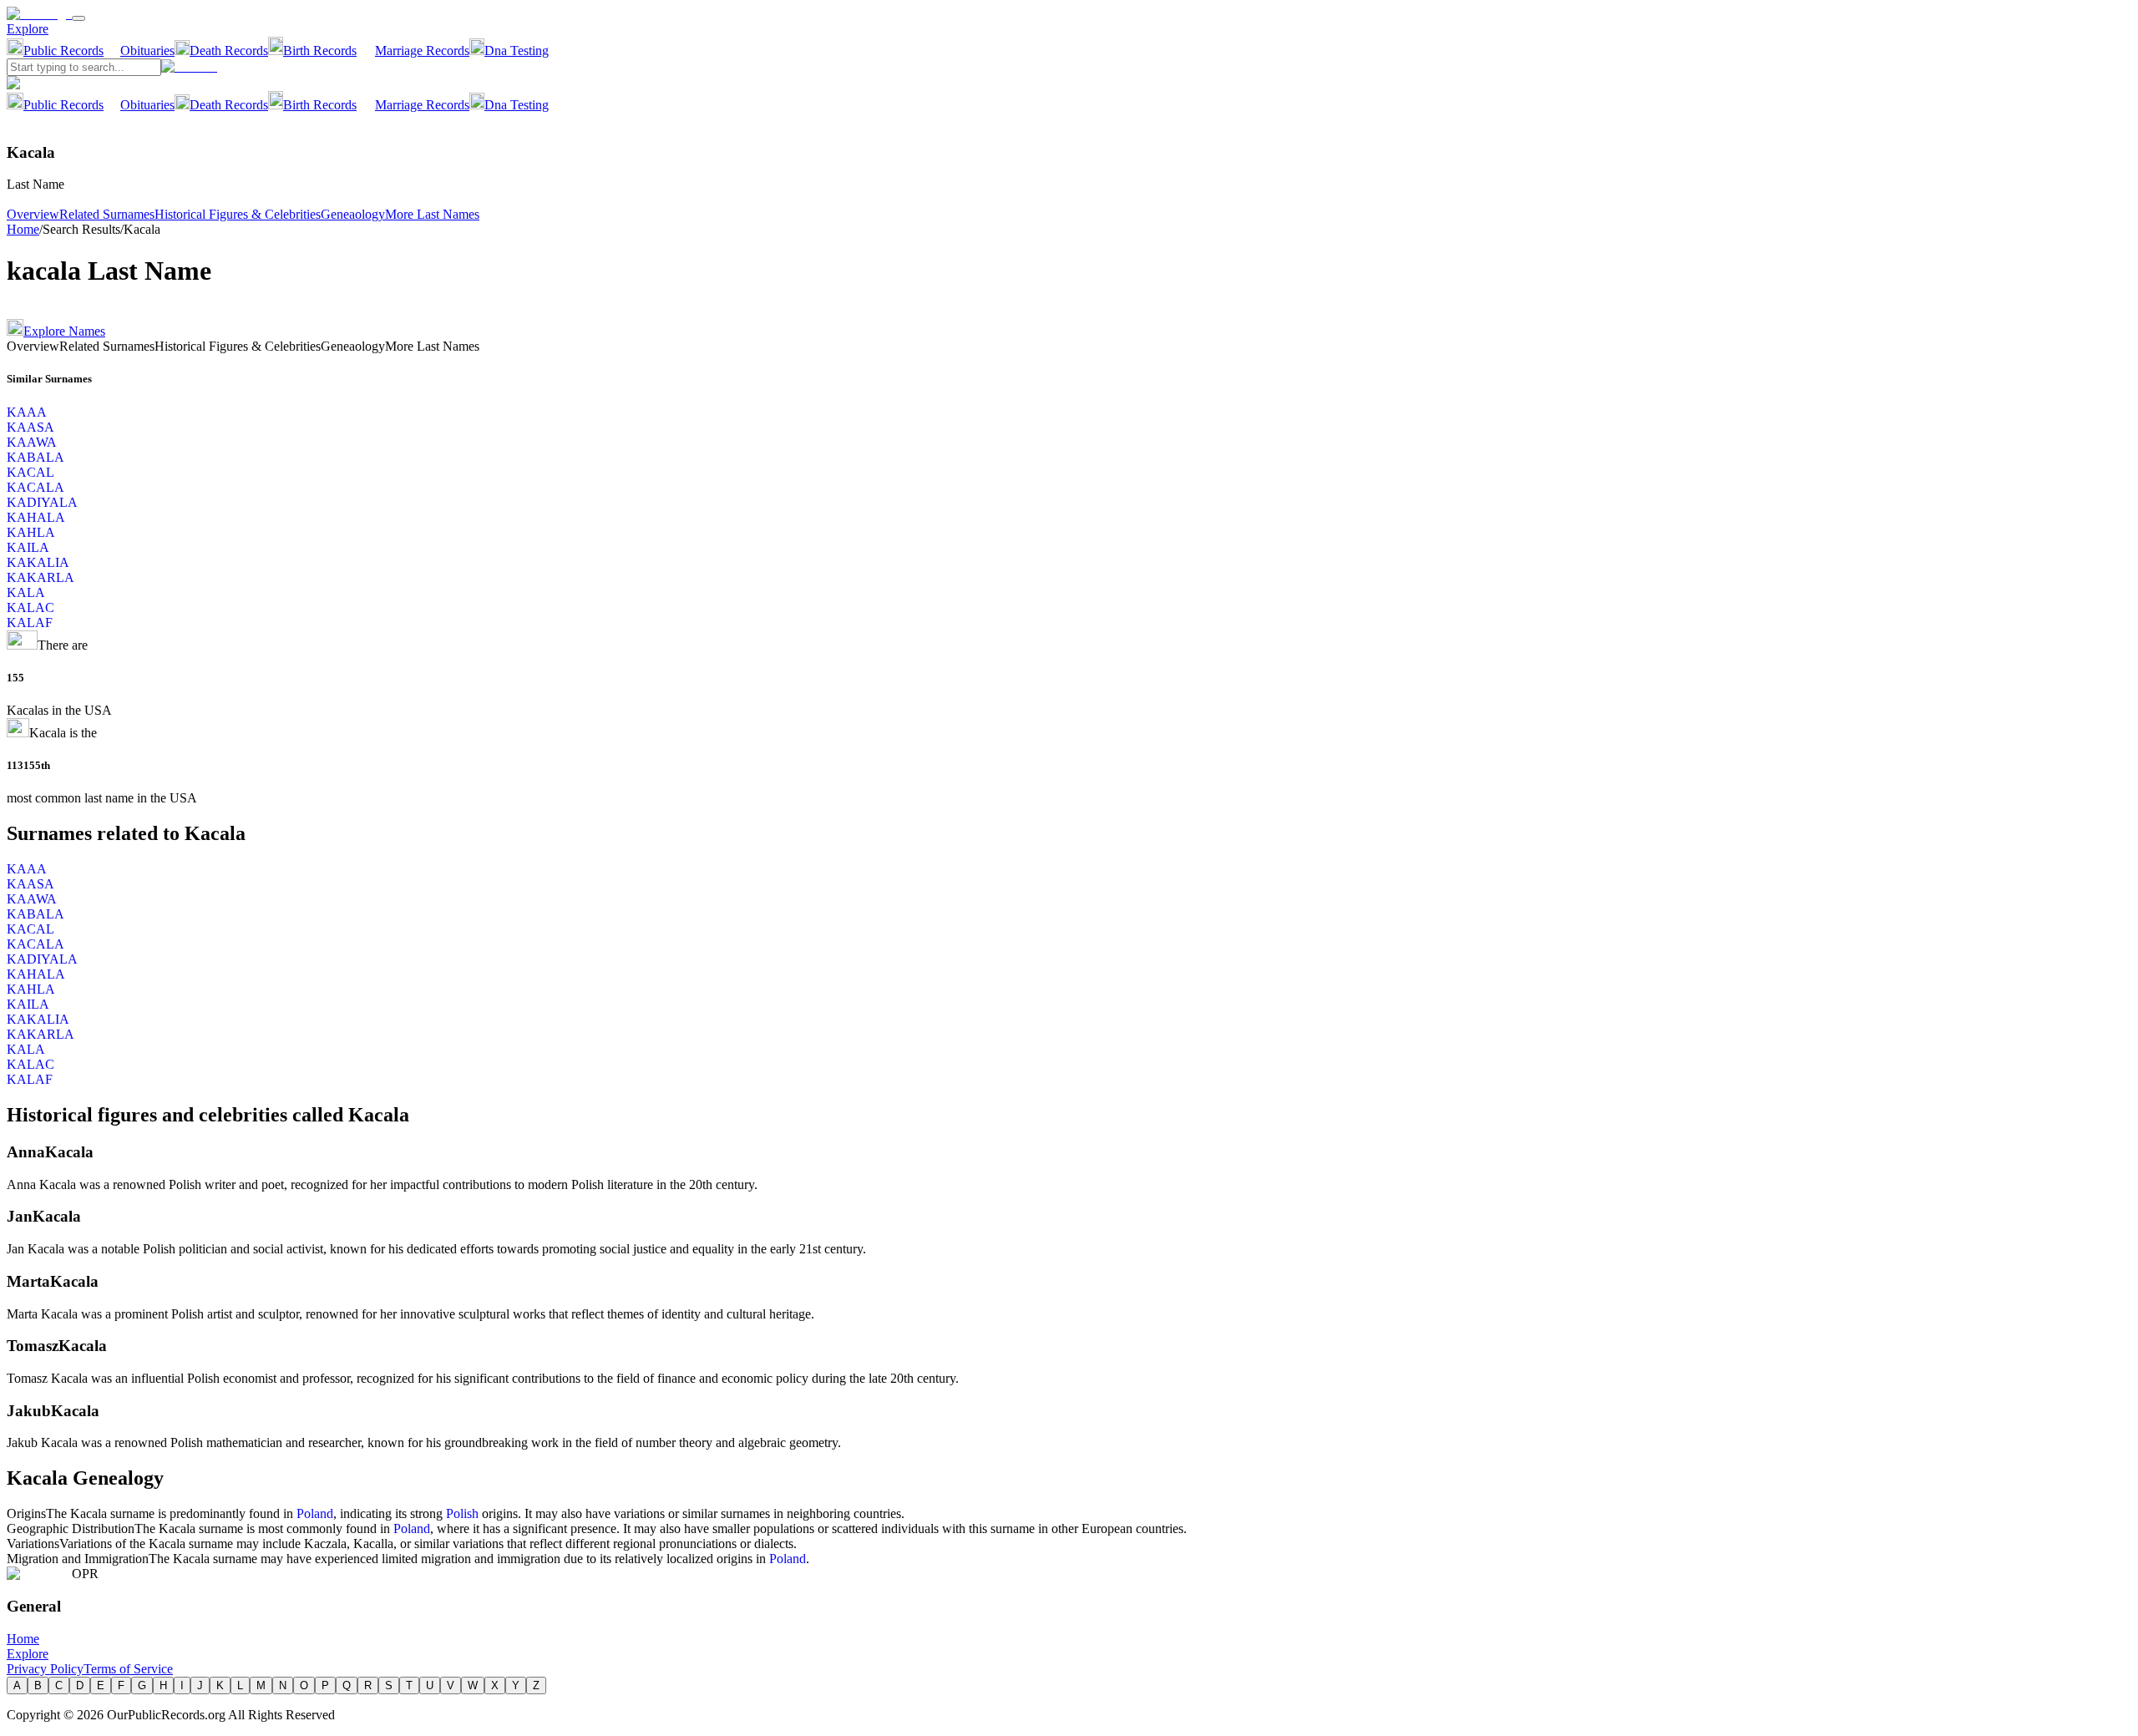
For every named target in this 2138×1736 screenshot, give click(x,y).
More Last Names (432, 214)
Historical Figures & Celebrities (238, 214)
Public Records (63, 51)
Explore (28, 29)
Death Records (229, 51)
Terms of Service (128, 1669)
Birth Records (320, 51)
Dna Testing (517, 51)
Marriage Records (422, 51)
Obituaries (147, 51)
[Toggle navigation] (79, 18)
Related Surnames (107, 214)
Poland (315, 1513)
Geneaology (353, 214)
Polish (462, 1513)
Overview (33, 214)
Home (23, 229)
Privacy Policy (45, 1669)
